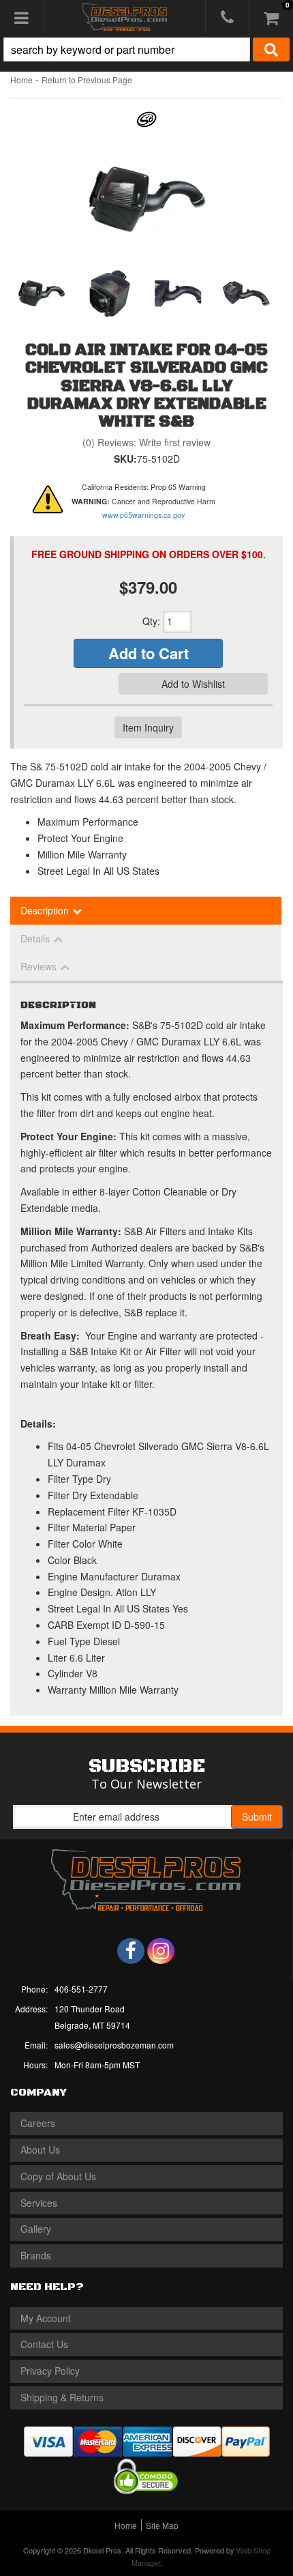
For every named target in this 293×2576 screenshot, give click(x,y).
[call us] (227, 17)
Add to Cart (149, 653)
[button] (146, 49)
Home (21, 79)
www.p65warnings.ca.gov (143, 515)
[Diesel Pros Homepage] (125, 17)
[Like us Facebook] (131, 1951)
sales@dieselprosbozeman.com (114, 2045)
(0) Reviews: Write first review (146, 442)
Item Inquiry (148, 727)
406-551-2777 (81, 1989)
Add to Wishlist (193, 684)
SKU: (125, 459)
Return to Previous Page (87, 79)
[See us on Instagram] (161, 1951)
